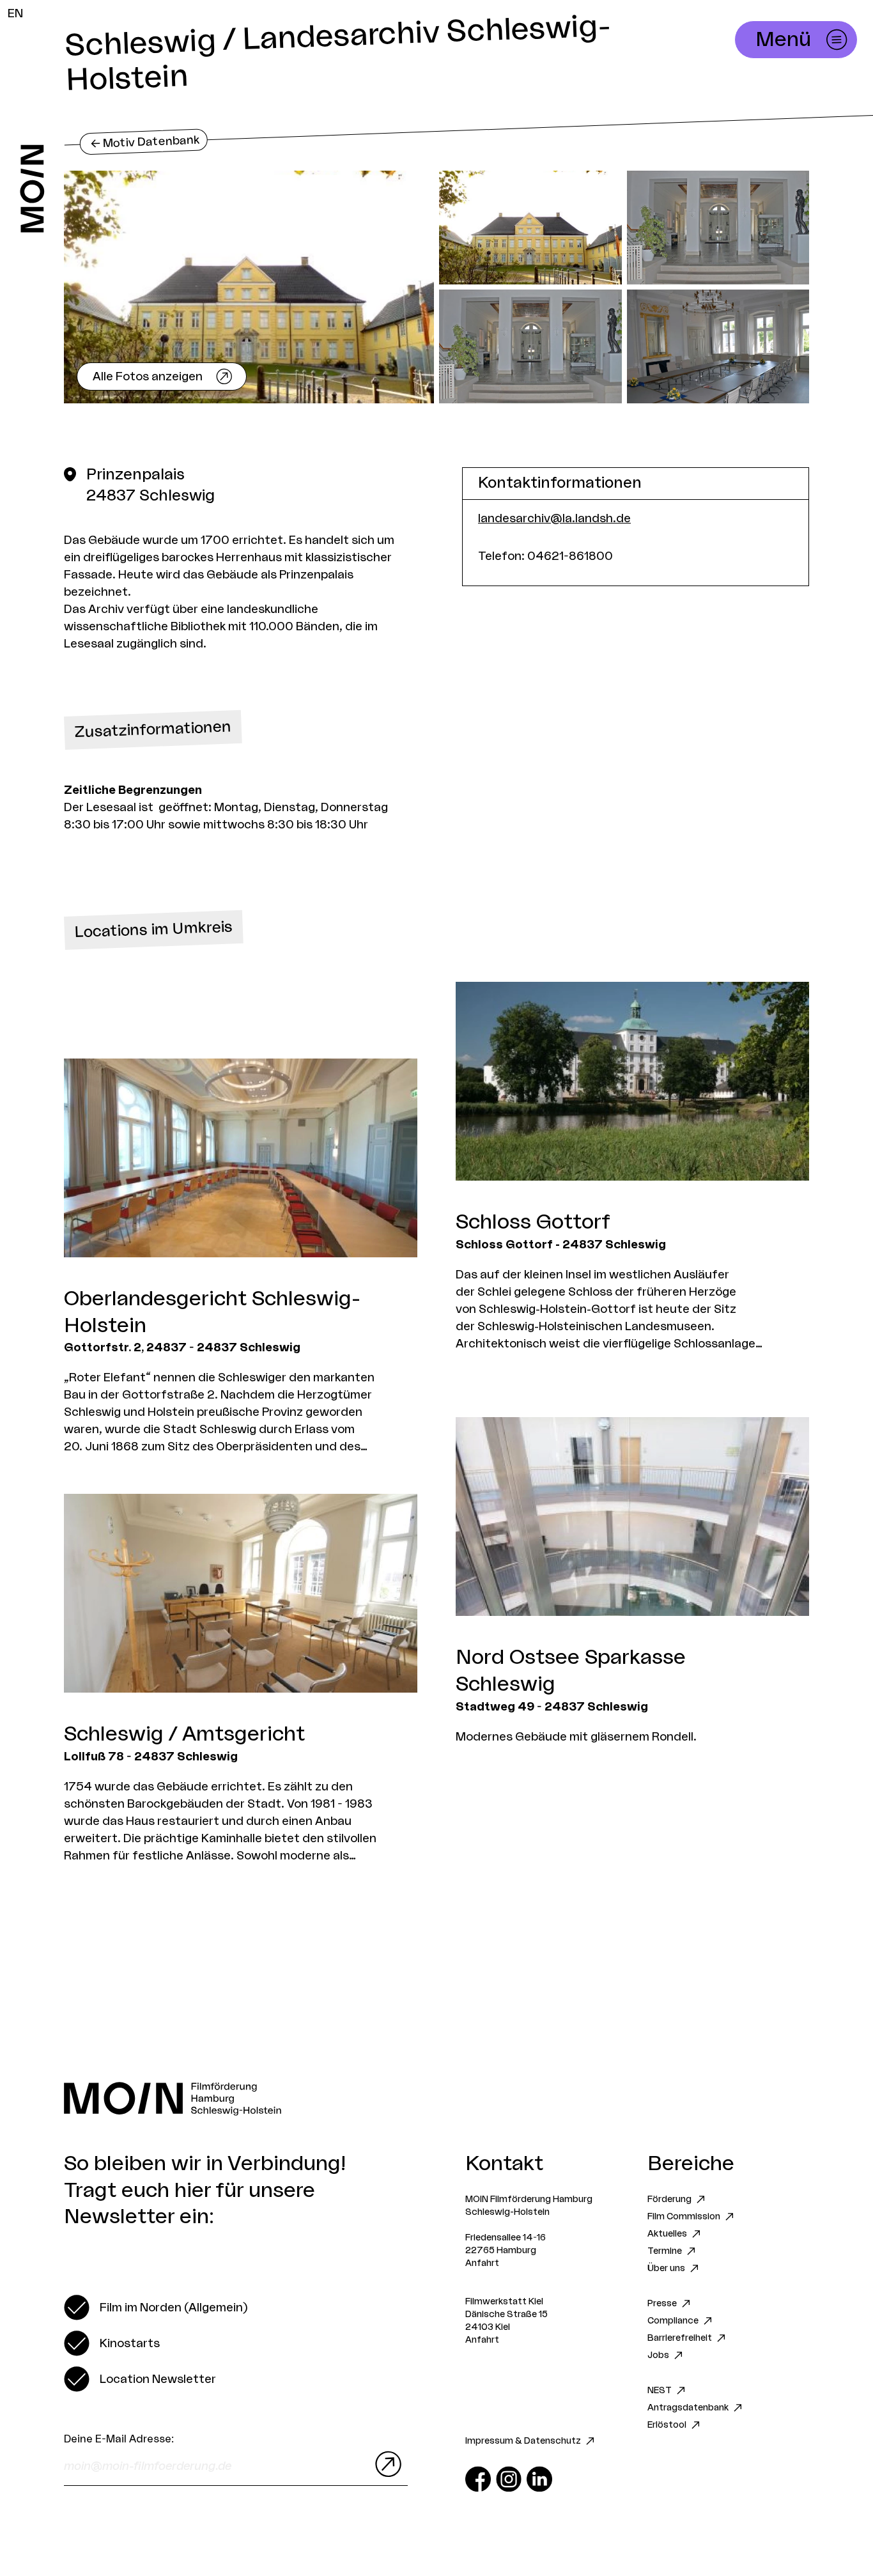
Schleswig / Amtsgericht (184, 1734)
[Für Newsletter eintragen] (385, 2464)
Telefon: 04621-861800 (545, 556)
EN (15, 13)
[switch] (156, 2308)
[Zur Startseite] (32, 189)
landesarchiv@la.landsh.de (554, 518)
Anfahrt (482, 2263)
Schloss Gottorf (533, 1222)
